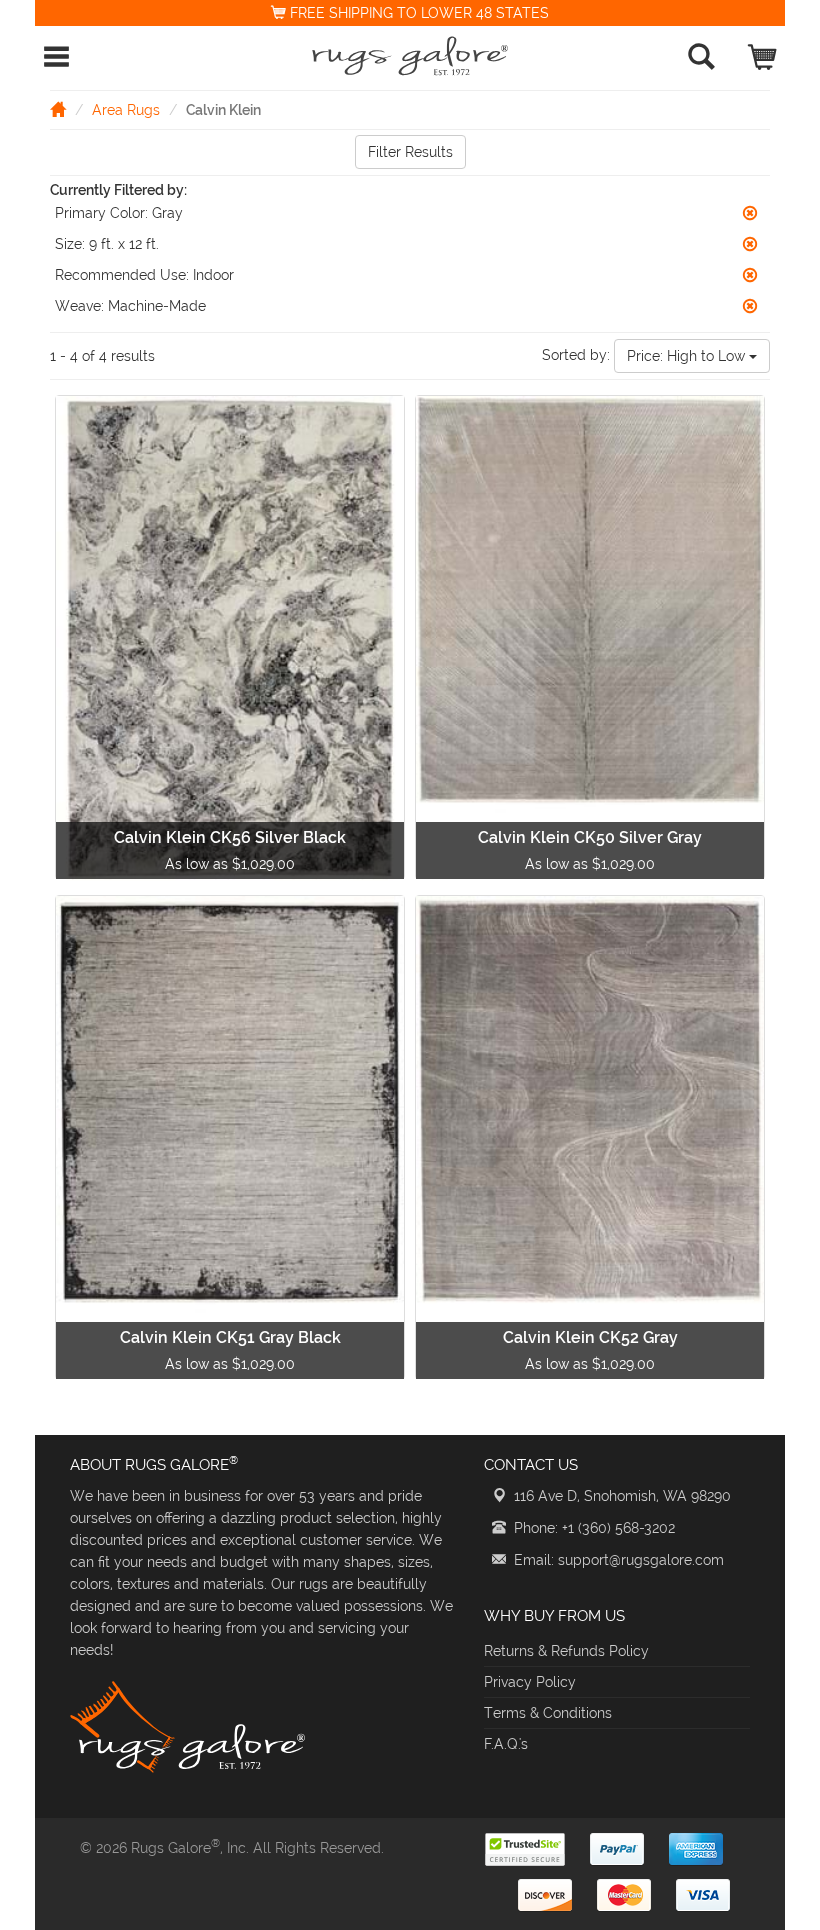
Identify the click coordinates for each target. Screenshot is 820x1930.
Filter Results (410, 152)
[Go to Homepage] (58, 109)
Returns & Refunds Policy (566, 1651)
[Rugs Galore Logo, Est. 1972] (410, 56)
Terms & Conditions (548, 1713)
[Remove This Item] (750, 213)
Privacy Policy (530, 1682)
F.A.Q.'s (506, 1744)
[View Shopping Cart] (763, 52)
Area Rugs (126, 110)
